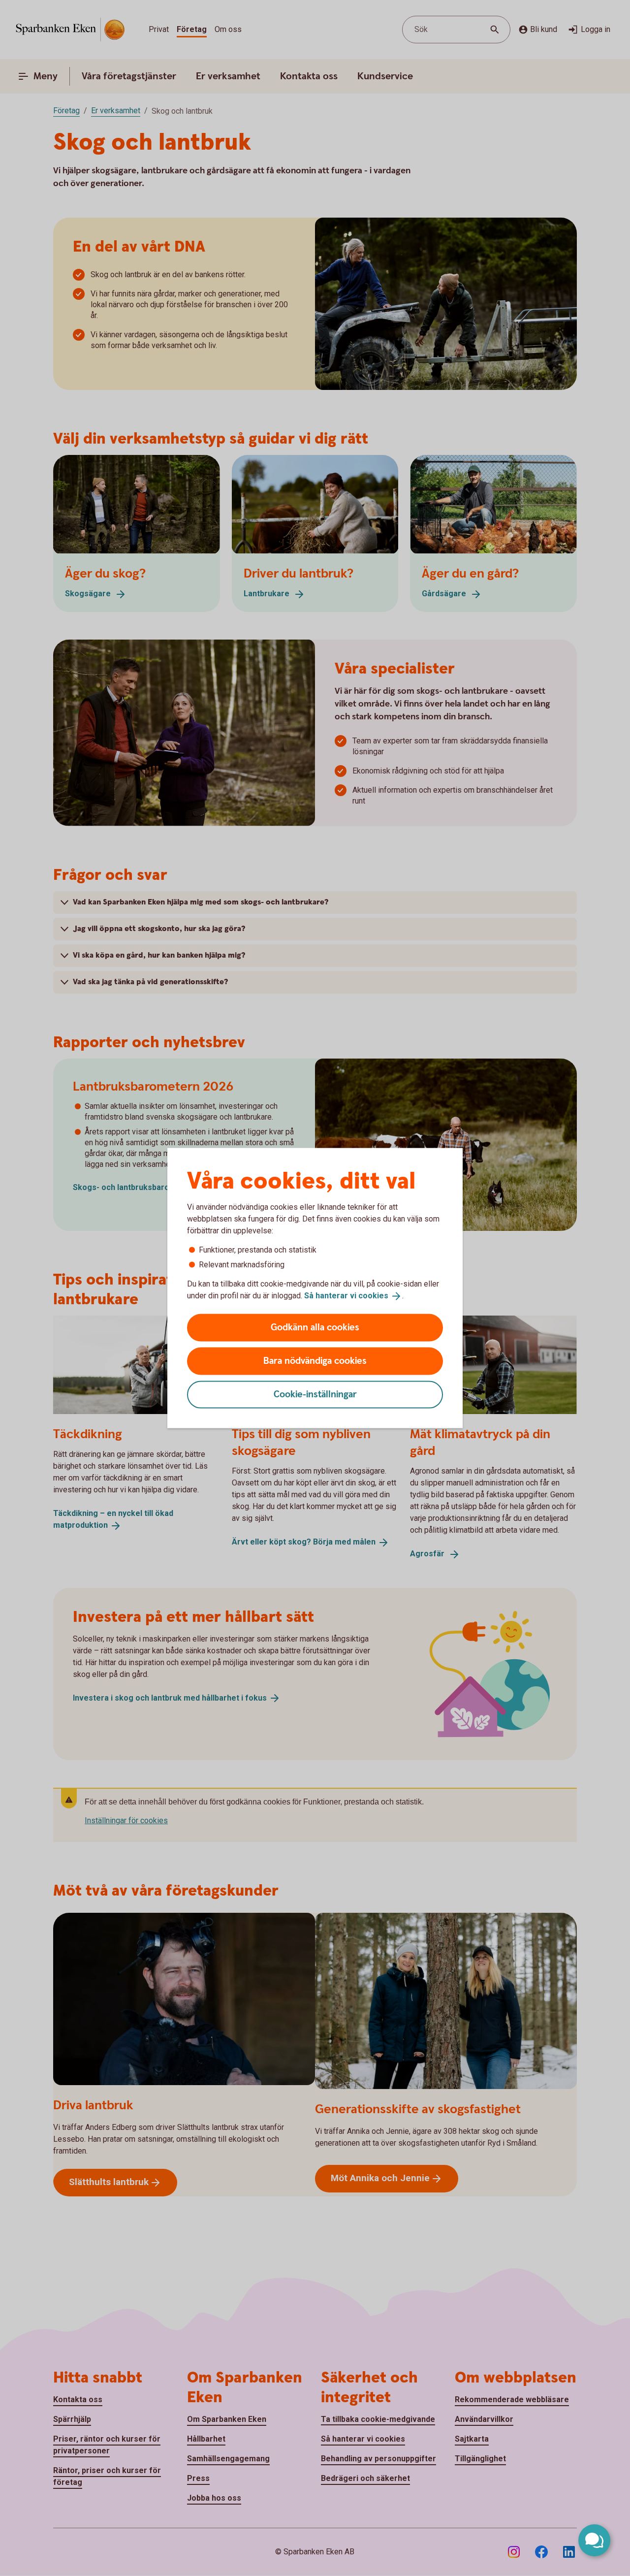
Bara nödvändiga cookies (315, 1361)
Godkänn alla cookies (315, 1327)
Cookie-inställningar (315, 1394)
